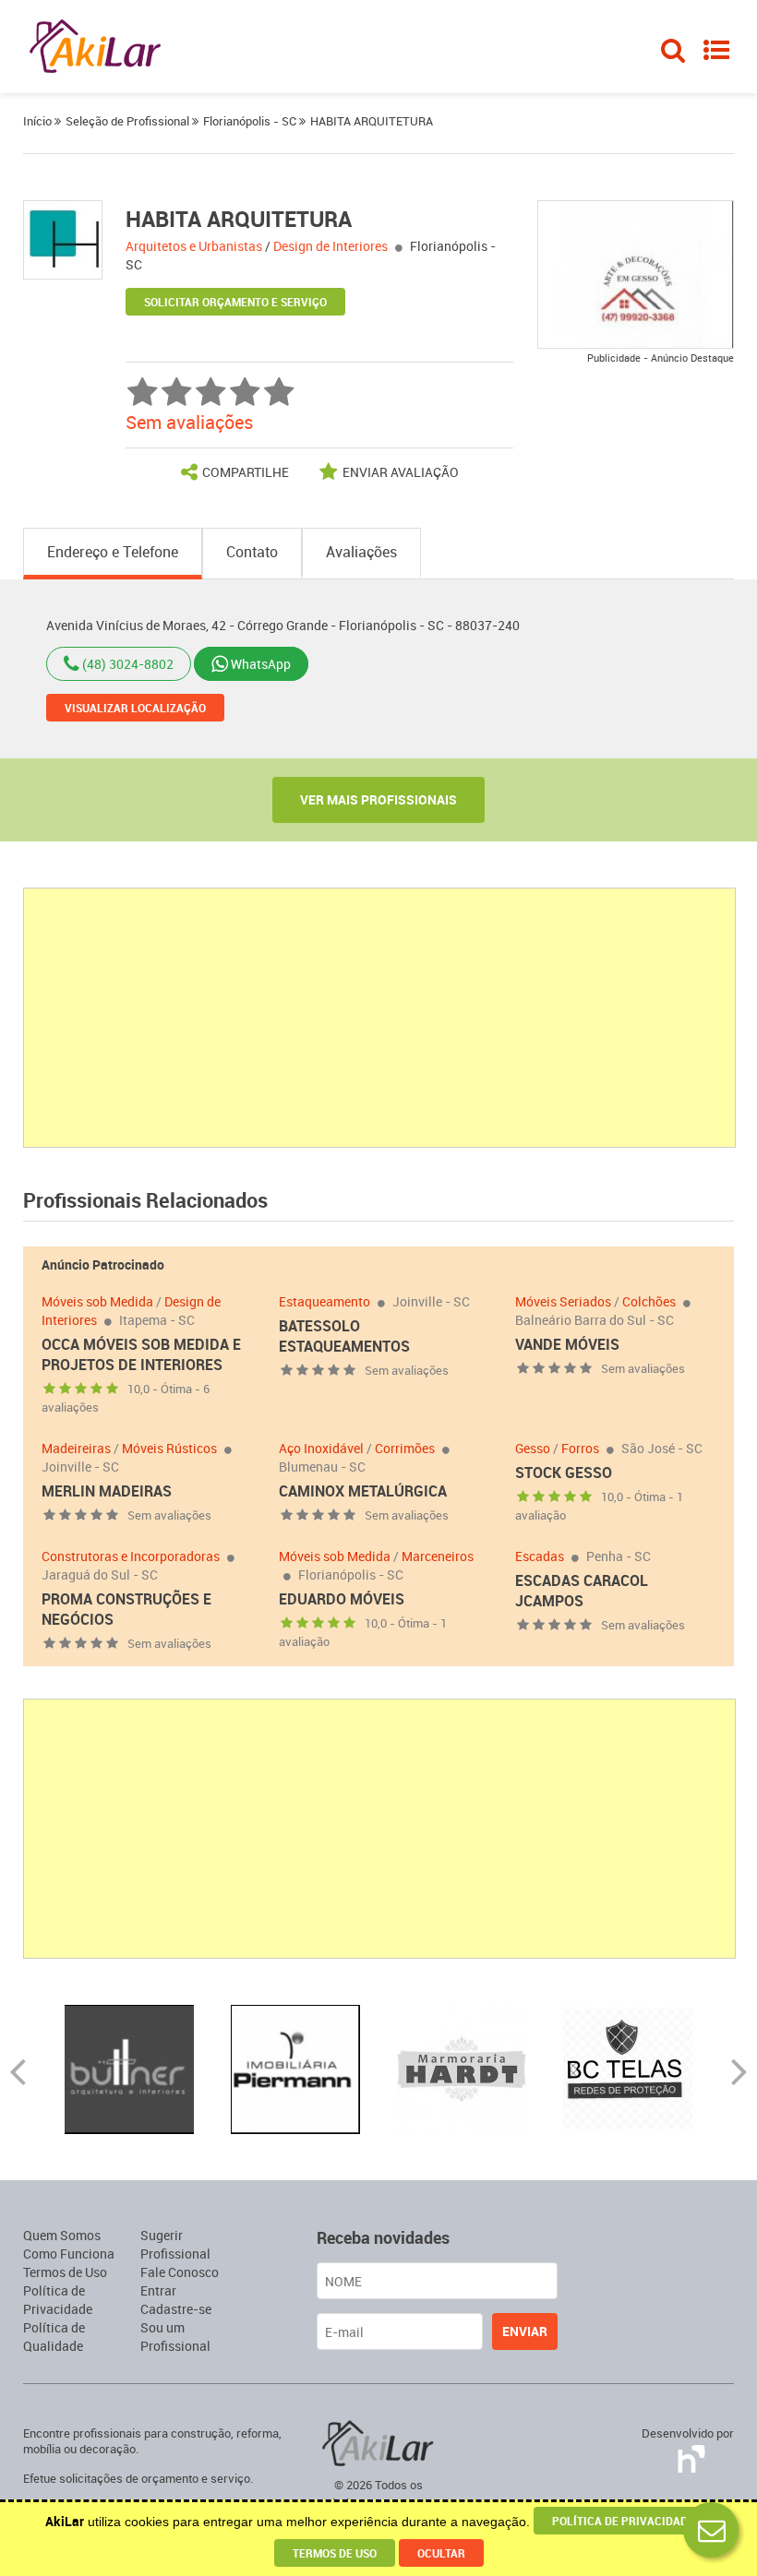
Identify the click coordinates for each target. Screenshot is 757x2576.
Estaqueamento (324, 1301)
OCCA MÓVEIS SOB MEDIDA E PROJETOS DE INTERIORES (141, 1354)
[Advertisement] (380, 1018)
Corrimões (405, 1448)
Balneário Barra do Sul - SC (595, 1320)
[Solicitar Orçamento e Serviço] (711, 2530)
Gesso (533, 1448)
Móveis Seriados (563, 1301)
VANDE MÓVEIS (567, 1344)
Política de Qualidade (54, 2337)
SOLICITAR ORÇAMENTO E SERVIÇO (235, 302)
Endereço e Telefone (113, 552)
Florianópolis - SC (351, 1574)
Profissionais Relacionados (145, 1200)
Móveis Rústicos (169, 1448)
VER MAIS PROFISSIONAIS (378, 799)
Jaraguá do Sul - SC (100, 1574)
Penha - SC (619, 1556)
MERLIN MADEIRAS (107, 1491)
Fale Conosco (180, 2272)
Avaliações (361, 552)
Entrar (158, 2290)
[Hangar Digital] (688, 2455)
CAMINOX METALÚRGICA (363, 1491)
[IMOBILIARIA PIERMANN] (295, 2068)
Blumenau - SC (322, 1467)
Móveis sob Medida (97, 1301)
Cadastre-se (176, 2309)
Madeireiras (76, 1448)
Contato (252, 552)
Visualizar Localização (135, 708)
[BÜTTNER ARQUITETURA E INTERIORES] (129, 2068)
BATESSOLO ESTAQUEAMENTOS (344, 1336)
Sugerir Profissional (175, 2244)
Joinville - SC (431, 1301)
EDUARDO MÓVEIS (342, 1599)
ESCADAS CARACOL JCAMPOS (582, 1591)
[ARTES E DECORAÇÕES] (636, 273)
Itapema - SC (157, 1320)
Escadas (540, 1556)
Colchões (649, 1301)
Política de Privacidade (58, 2300)
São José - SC (662, 1448)
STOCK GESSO (564, 1473)
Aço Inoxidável (321, 1448)
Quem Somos (62, 2235)
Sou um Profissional (175, 2337)
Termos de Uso (65, 2272)
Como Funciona (69, 2254)
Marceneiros (438, 1556)
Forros (580, 1448)
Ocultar (441, 2553)
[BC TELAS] (628, 2068)
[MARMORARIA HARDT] (462, 2068)
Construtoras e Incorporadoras (131, 1556)
